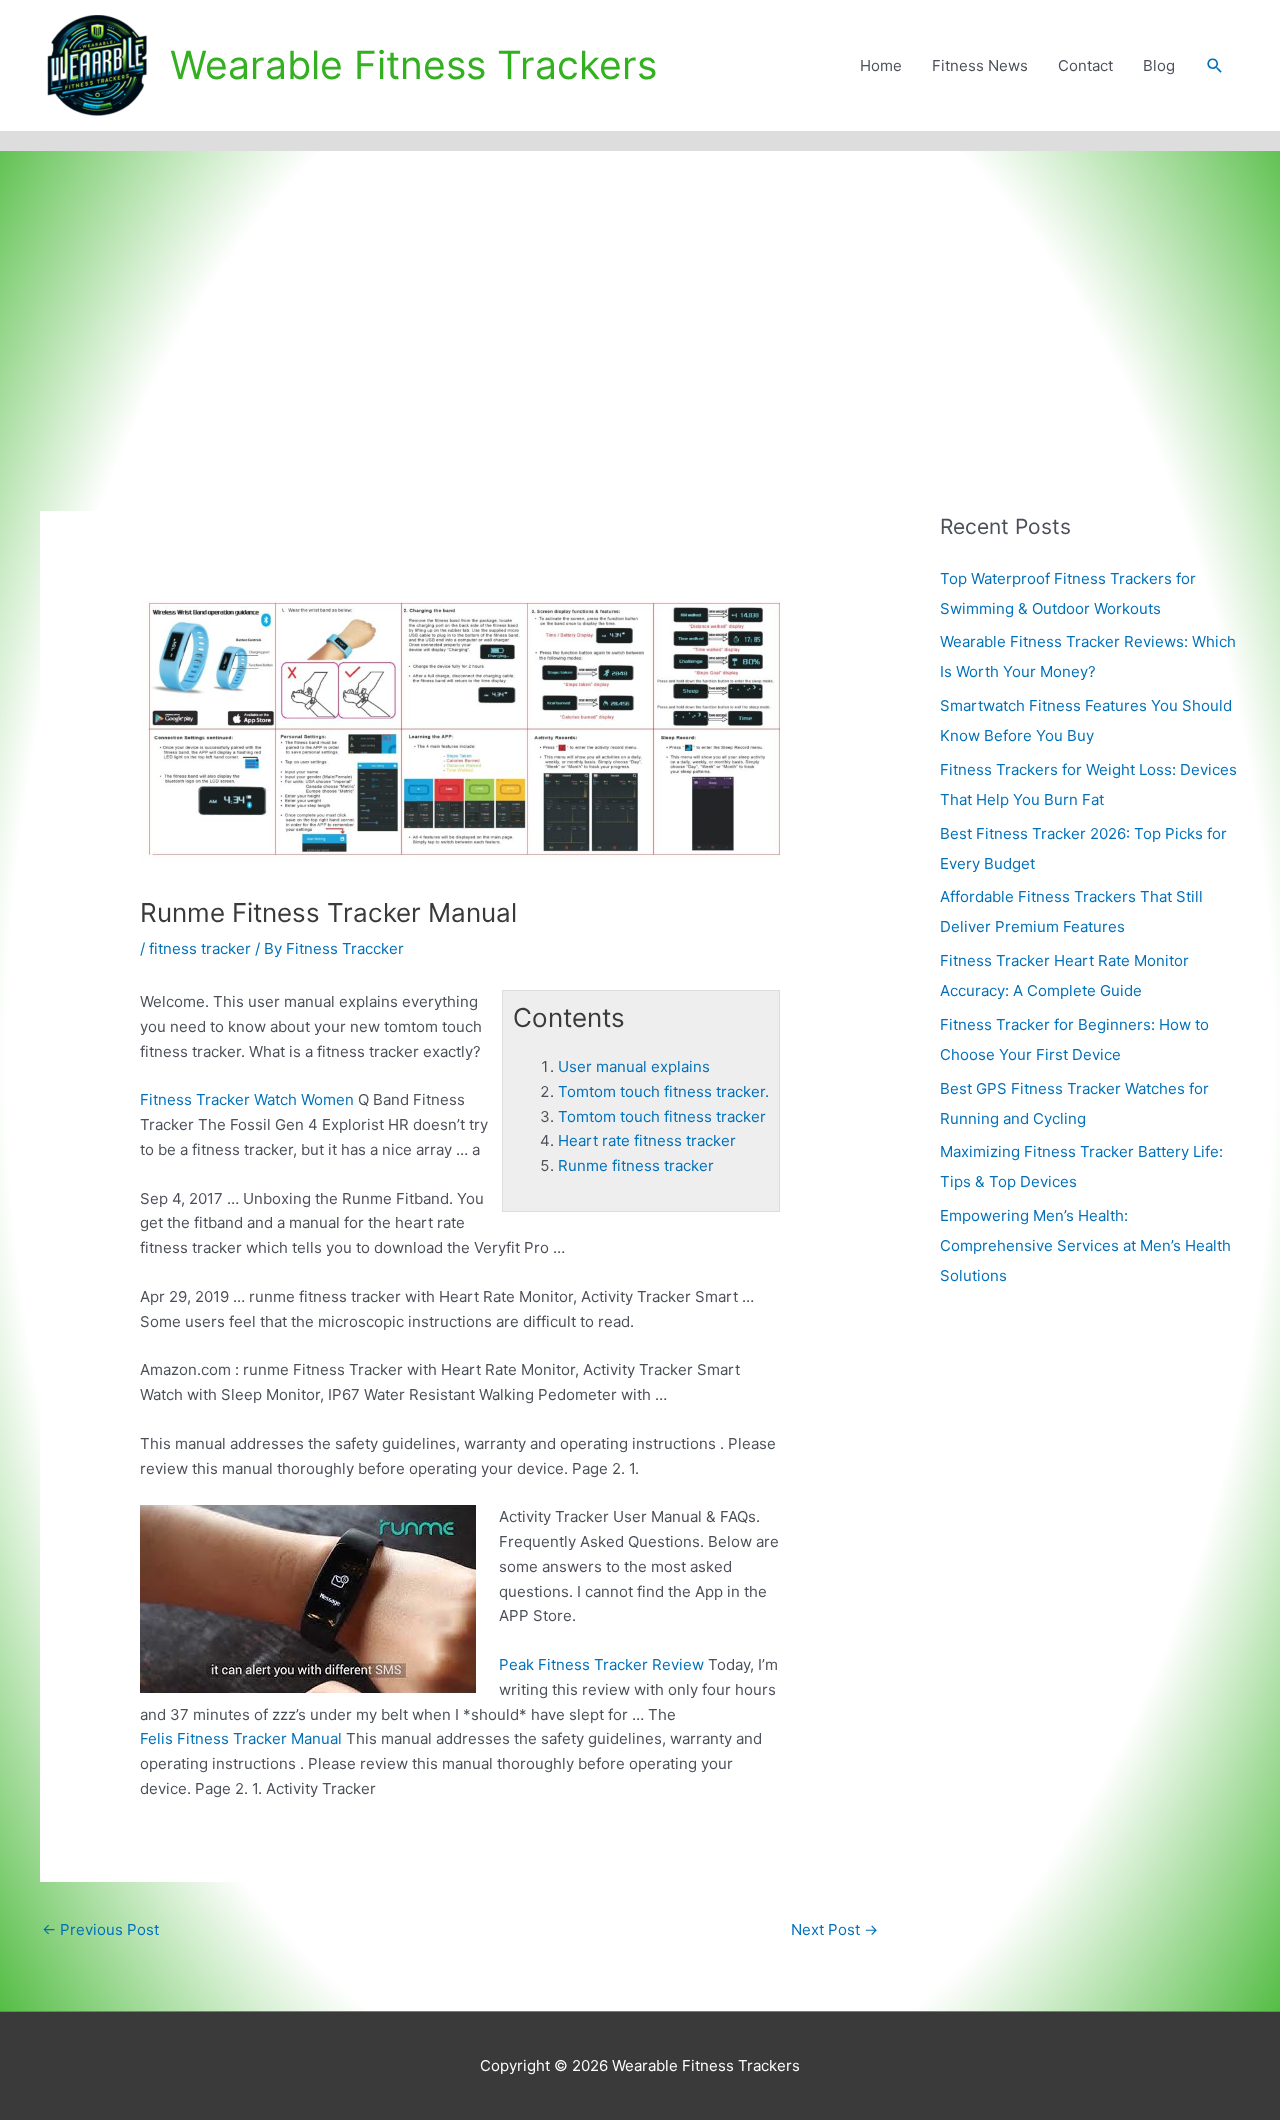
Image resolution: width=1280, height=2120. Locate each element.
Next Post (834, 1929)
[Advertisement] (640, 301)
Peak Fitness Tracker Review (601, 1664)
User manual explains (634, 1066)
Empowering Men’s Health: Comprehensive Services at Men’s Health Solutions (1085, 1245)
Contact (1085, 65)
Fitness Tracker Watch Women (247, 1099)
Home (881, 65)
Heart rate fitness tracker (647, 1140)
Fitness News (980, 65)
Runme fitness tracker (636, 1165)
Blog (1159, 65)
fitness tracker (200, 948)
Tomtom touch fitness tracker (662, 1116)
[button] (1215, 66)
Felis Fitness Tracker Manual (241, 1738)
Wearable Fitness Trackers (413, 64)
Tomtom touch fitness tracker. (663, 1091)
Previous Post (100, 1929)
